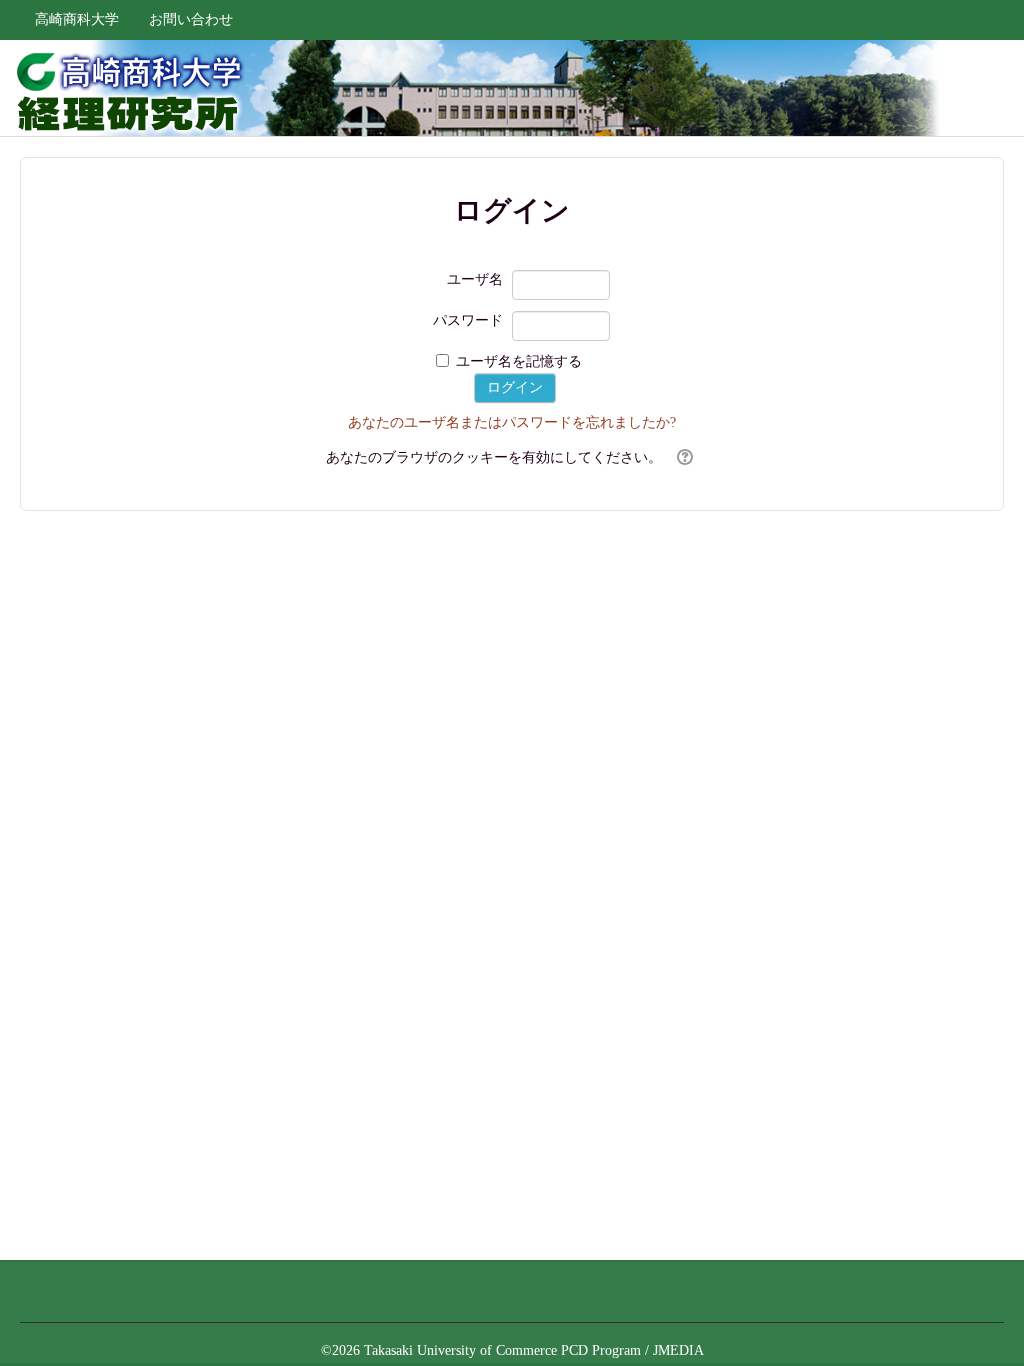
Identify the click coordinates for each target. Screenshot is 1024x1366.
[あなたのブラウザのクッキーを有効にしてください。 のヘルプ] (682, 457)
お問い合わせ (191, 19)
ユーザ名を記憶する (519, 361)
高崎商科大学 (77, 19)
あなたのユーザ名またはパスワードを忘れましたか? (512, 422)
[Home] (123, 88)
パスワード (468, 320)
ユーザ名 (475, 279)
